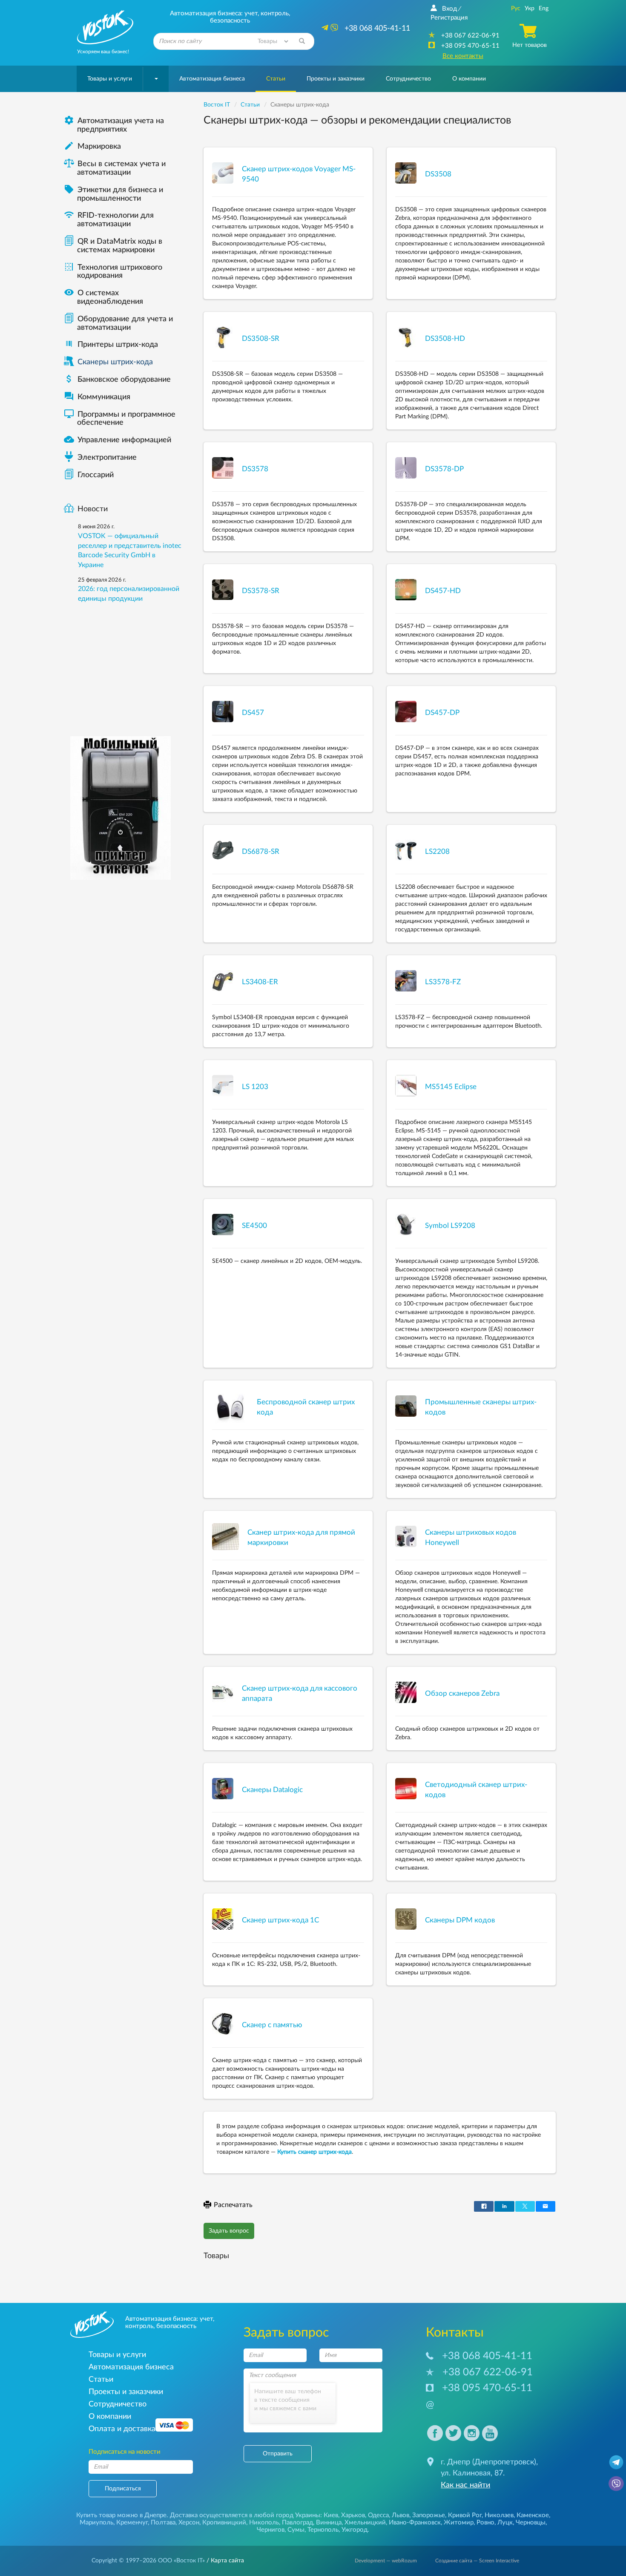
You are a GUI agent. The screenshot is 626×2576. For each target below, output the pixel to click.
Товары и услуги (110, 79)
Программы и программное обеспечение (120, 419)
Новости (93, 509)
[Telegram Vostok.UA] (616, 2462)
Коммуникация (97, 397)
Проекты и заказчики (336, 79)
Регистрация (449, 18)
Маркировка (92, 147)
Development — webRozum (386, 2561)
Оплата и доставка (122, 2429)
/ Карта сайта (224, 2561)
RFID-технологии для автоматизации (109, 220)
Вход (449, 9)
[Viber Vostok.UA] (616, 2483)
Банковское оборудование (117, 380)
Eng (544, 9)
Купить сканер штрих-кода (314, 2152)
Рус (516, 9)
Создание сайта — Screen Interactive (477, 2561)
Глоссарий (96, 475)
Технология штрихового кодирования (113, 272)
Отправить (278, 2454)
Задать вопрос (229, 2231)
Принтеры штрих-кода (118, 345)
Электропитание (107, 458)
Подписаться (123, 2489)
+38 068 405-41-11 (487, 2356)
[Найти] (302, 41)
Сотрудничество (408, 79)
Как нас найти (465, 2485)
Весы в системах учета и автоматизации (121, 168)
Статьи (276, 79)
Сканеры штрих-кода (115, 362)
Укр (530, 9)
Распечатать (233, 2205)
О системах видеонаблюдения (103, 297)
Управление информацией (118, 440)
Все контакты (463, 56)
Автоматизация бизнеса (212, 79)
